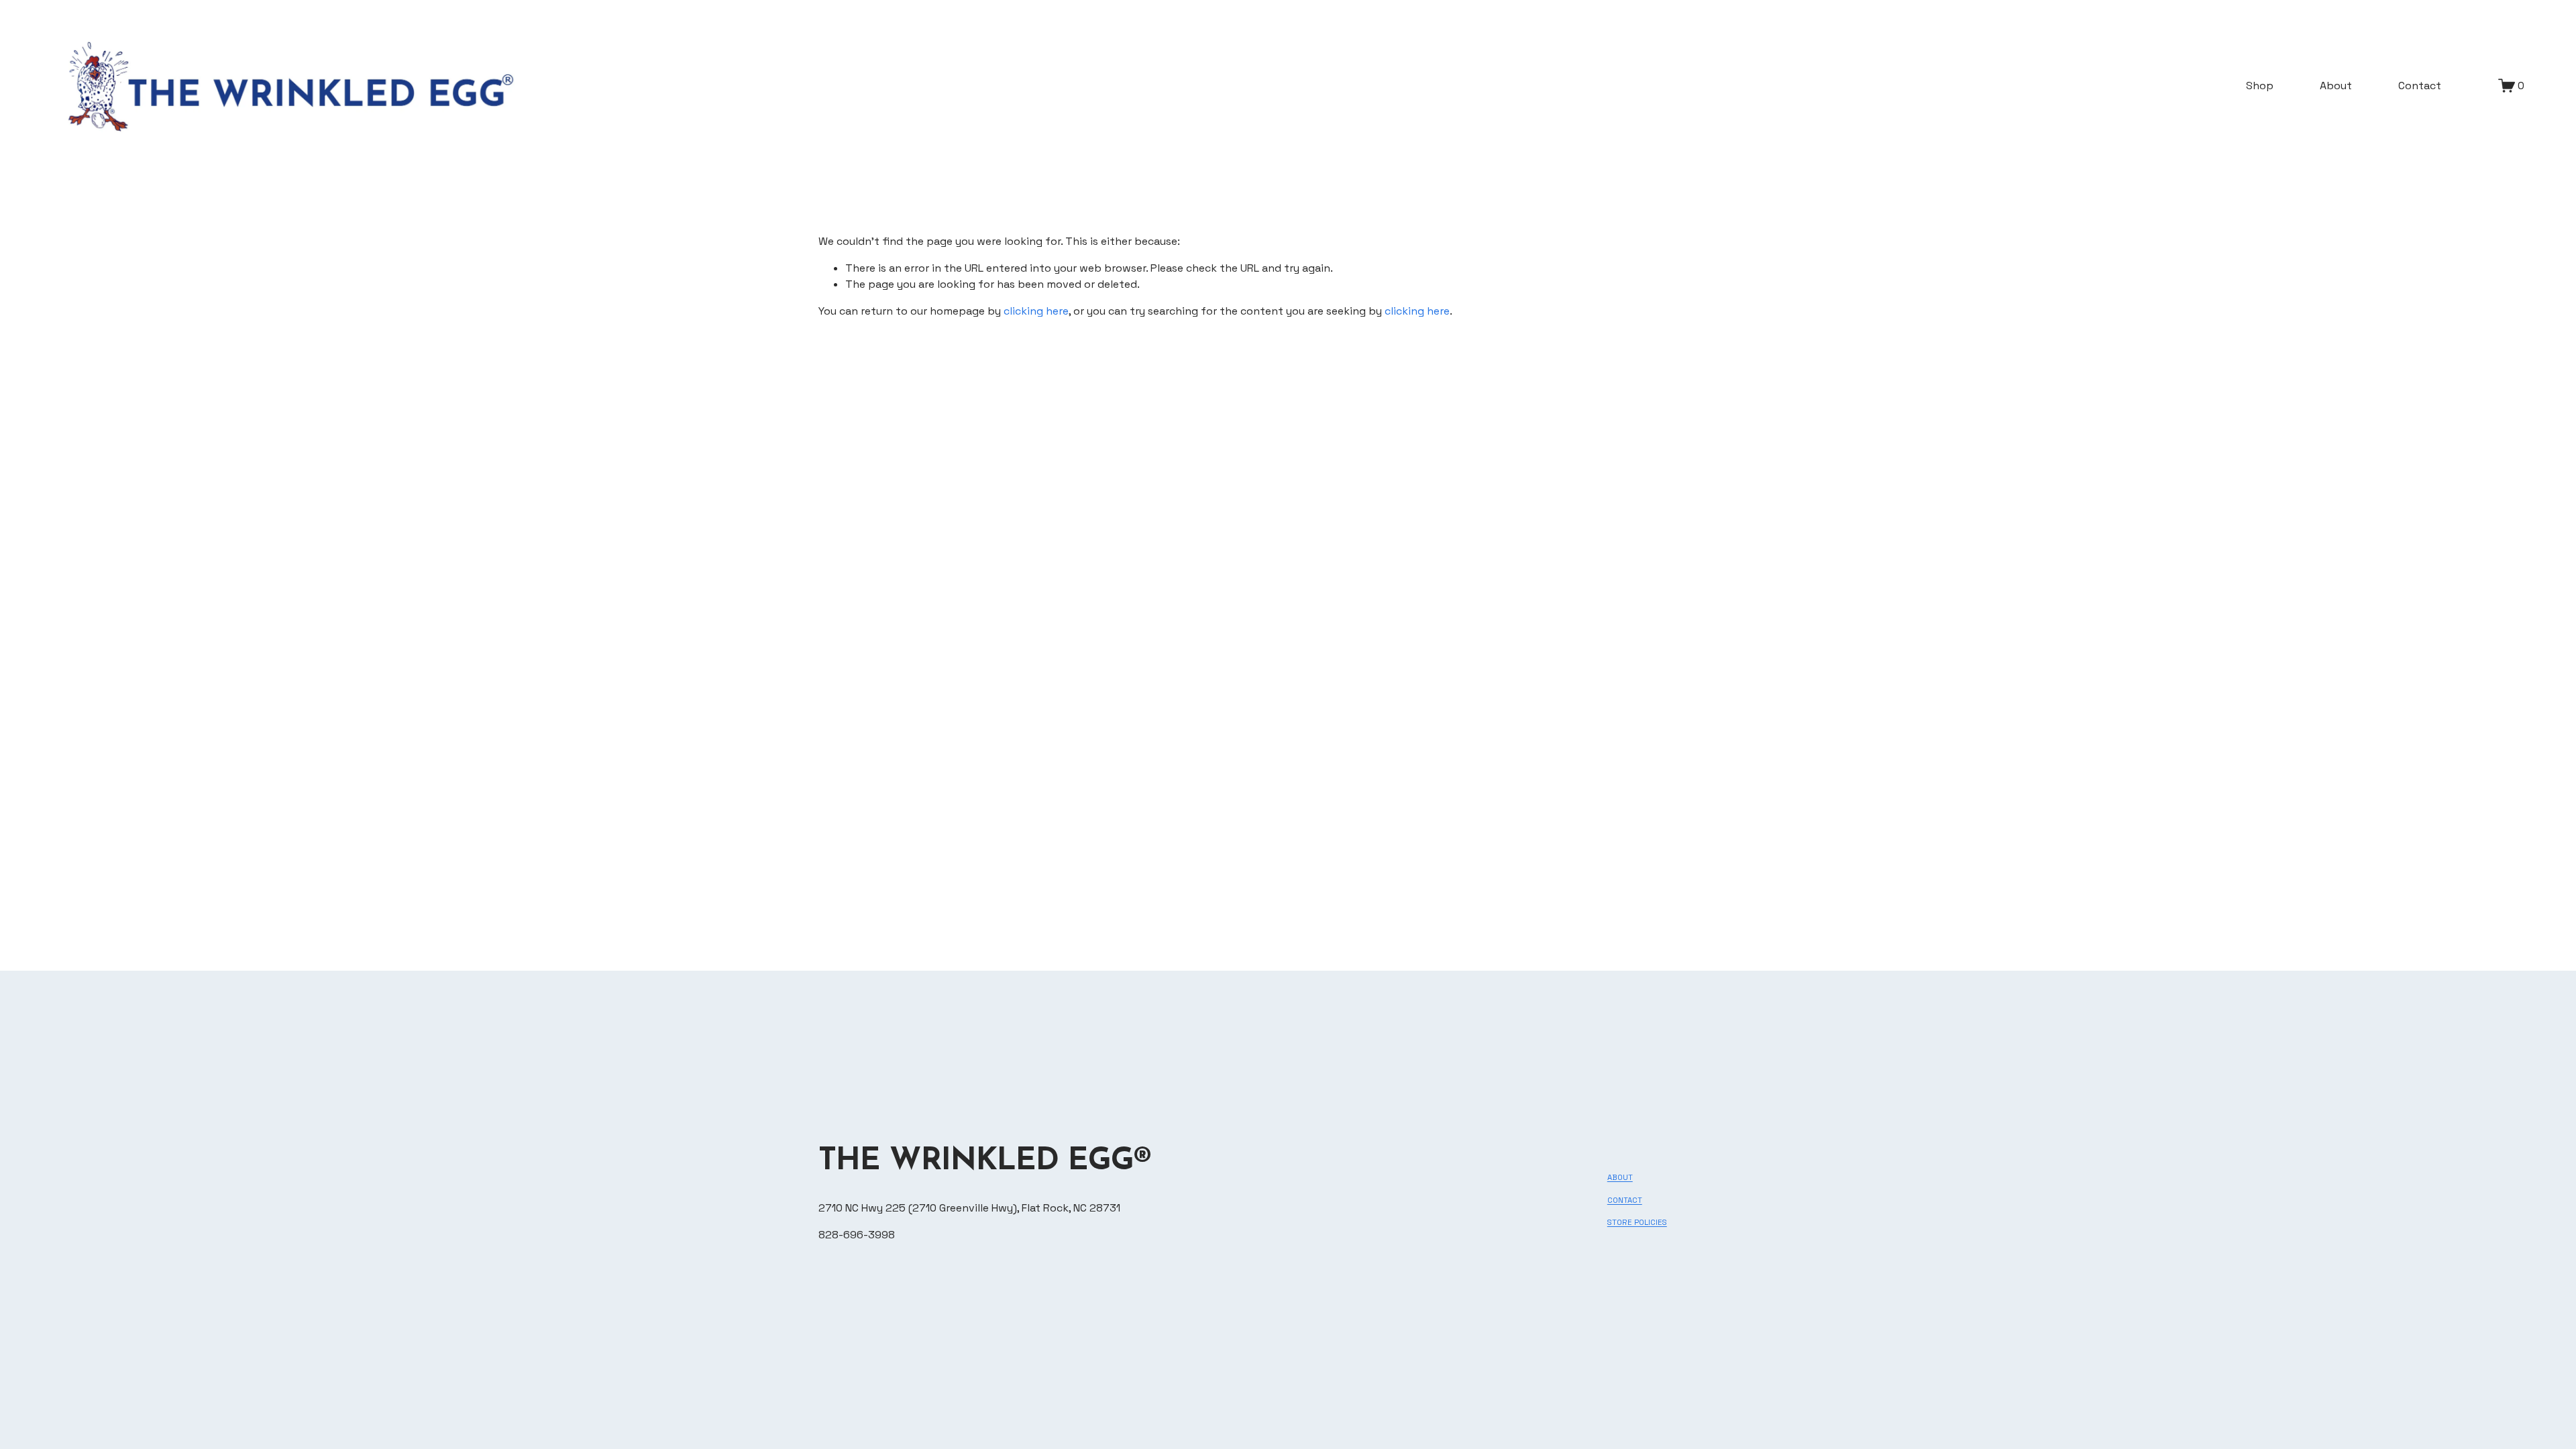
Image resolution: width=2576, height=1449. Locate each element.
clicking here (1036, 311)
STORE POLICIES (1637, 1222)
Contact (2420, 86)
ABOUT (1620, 1177)
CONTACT (1625, 1200)
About (2336, 86)
